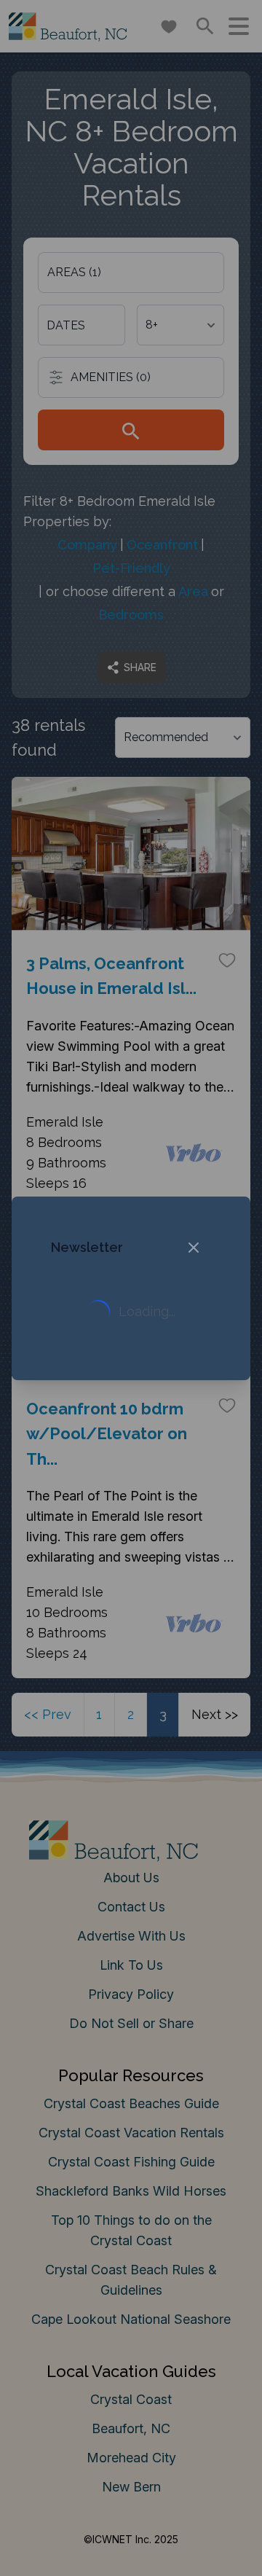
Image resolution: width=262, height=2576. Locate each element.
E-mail (53, 1389)
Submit (131, 1471)
